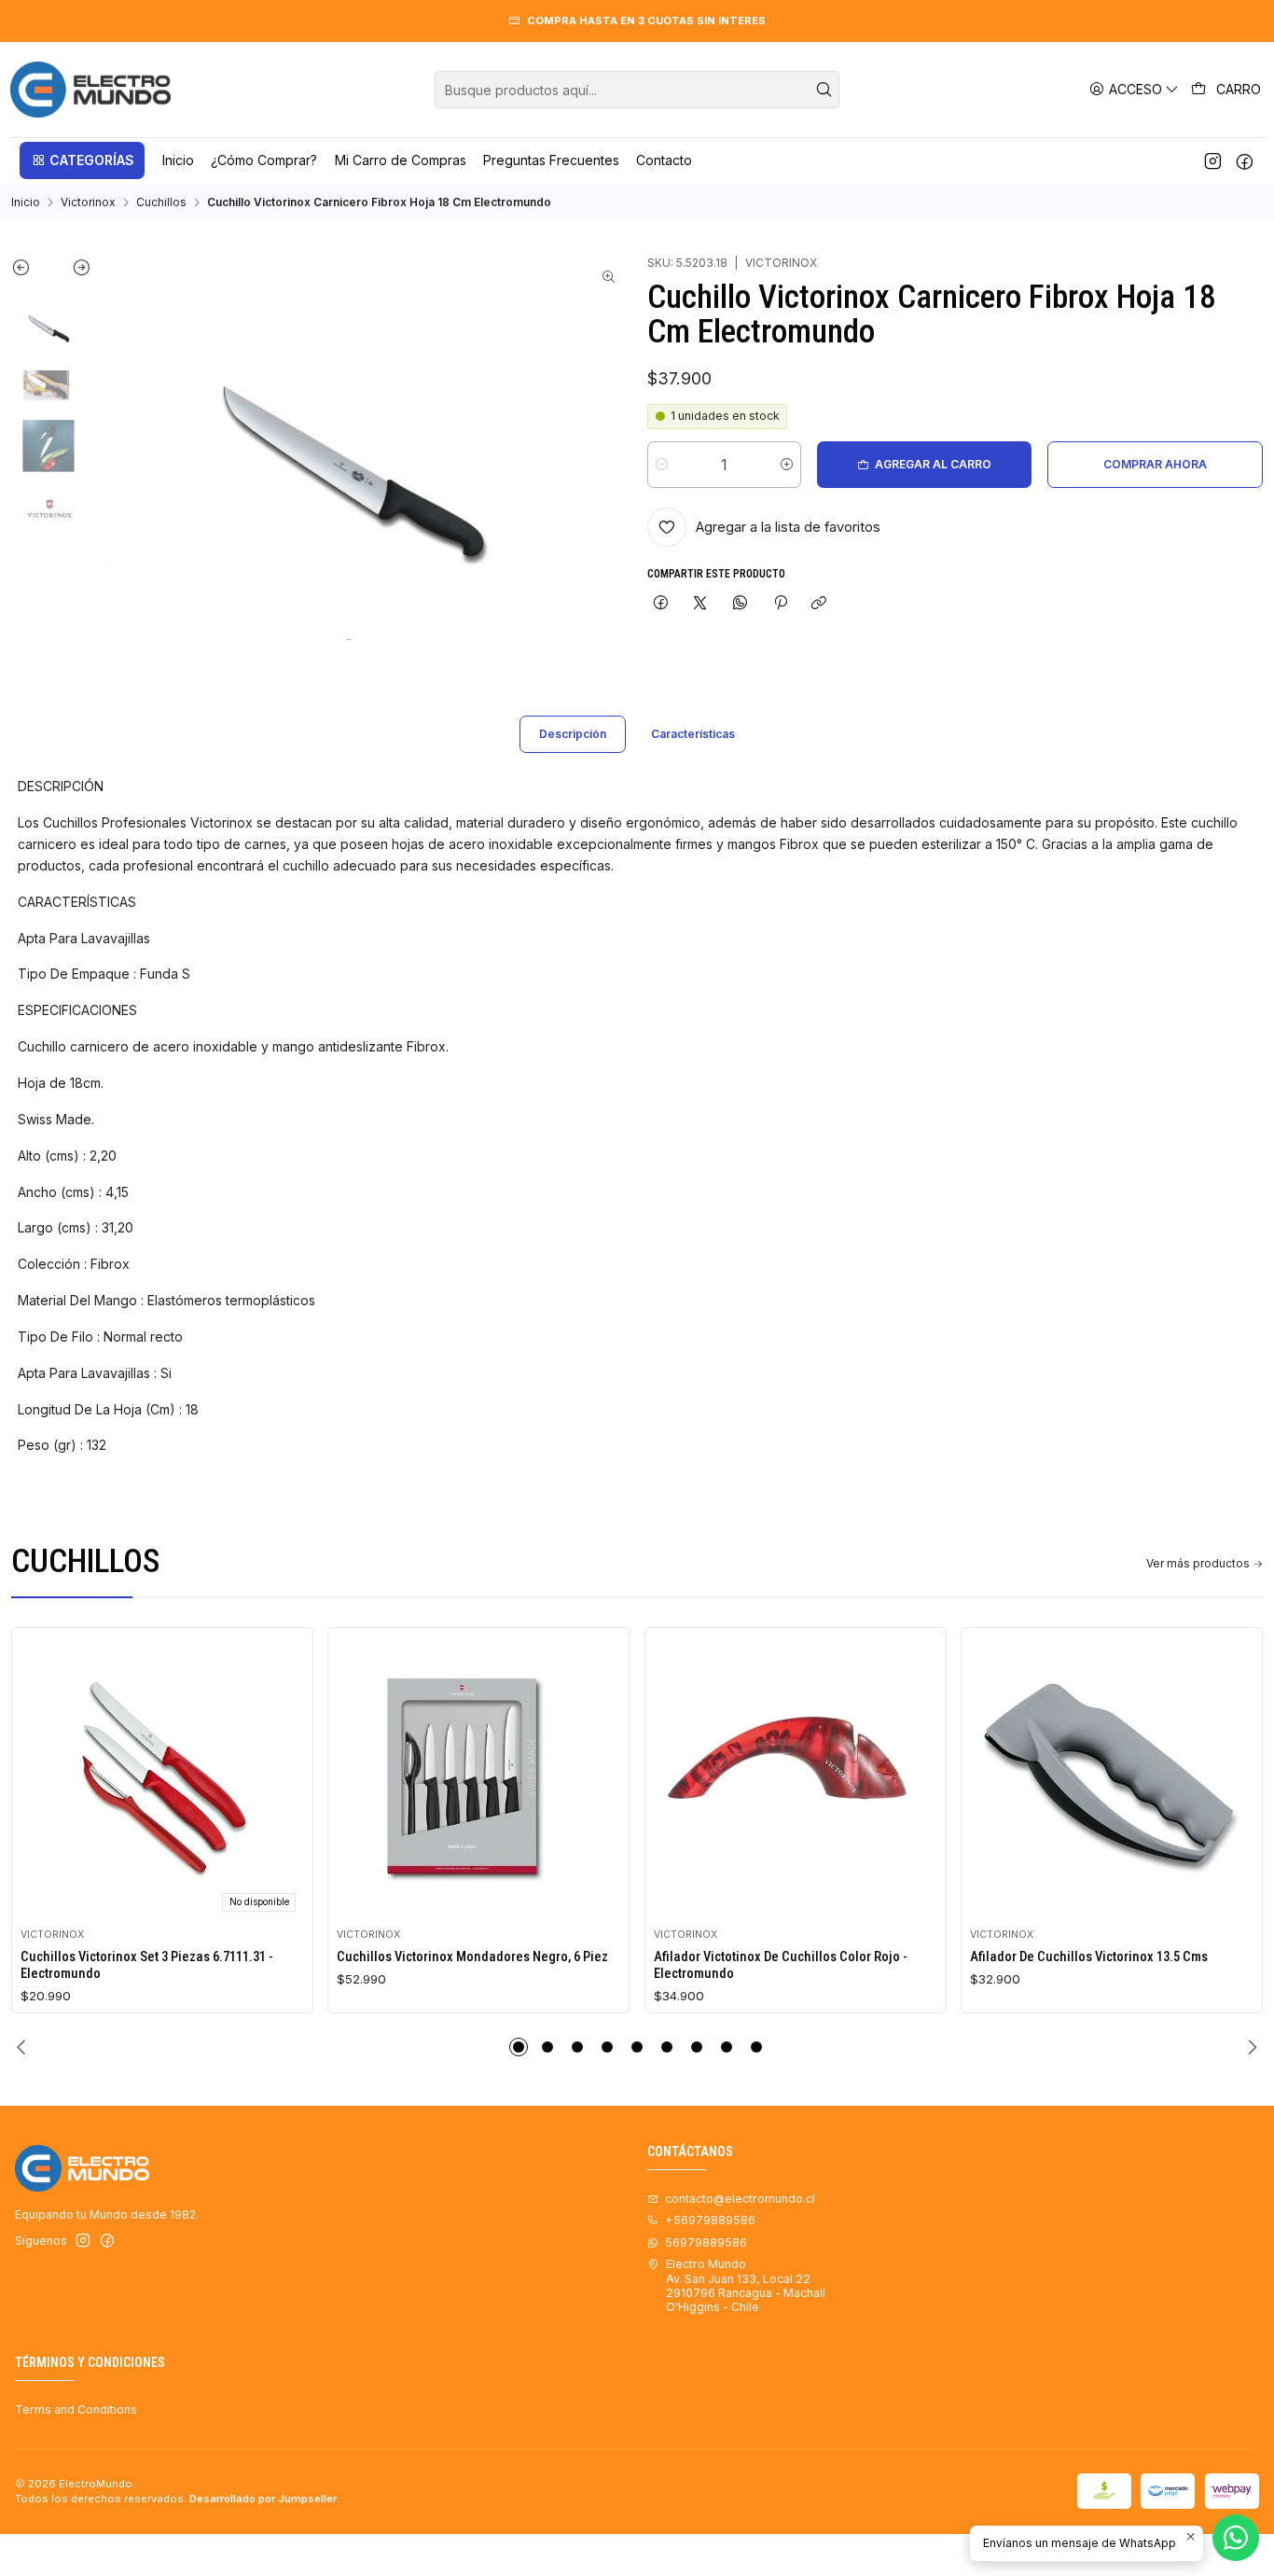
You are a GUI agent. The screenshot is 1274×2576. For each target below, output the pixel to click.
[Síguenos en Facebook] (1245, 160)
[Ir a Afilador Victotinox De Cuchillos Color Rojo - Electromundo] (796, 1778)
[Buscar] (824, 90)
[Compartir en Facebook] (661, 604)
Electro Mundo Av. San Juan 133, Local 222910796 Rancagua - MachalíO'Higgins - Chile (746, 2285)
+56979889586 (710, 2220)
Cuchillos (161, 202)
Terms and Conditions (76, 2409)
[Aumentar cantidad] (787, 465)
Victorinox (88, 202)
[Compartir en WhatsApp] (741, 604)
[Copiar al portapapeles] (819, 604)
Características (693, 734)
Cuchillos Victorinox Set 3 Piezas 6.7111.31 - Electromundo (147, 1965)
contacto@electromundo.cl (740, 2199)
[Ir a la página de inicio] (90, 90)
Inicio (26, 202)
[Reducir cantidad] (662, 465)
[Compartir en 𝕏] (700, 604)
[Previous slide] (31, 272)
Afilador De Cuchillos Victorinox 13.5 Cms (1089, 1956)
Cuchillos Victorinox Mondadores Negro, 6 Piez (472, 1956)
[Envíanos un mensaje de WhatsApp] (1236, 2538)
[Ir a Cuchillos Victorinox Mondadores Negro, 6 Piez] (478, 1778)
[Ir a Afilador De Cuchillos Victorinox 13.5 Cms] (1112, 1778)
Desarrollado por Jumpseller (263, 2499)
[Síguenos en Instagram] (1213, 160)
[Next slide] (71, 272)
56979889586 (706, 2242)
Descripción (573, 734)
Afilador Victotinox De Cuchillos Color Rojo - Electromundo (781, 1965)
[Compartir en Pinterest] (780, 604)
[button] (82, 160)
